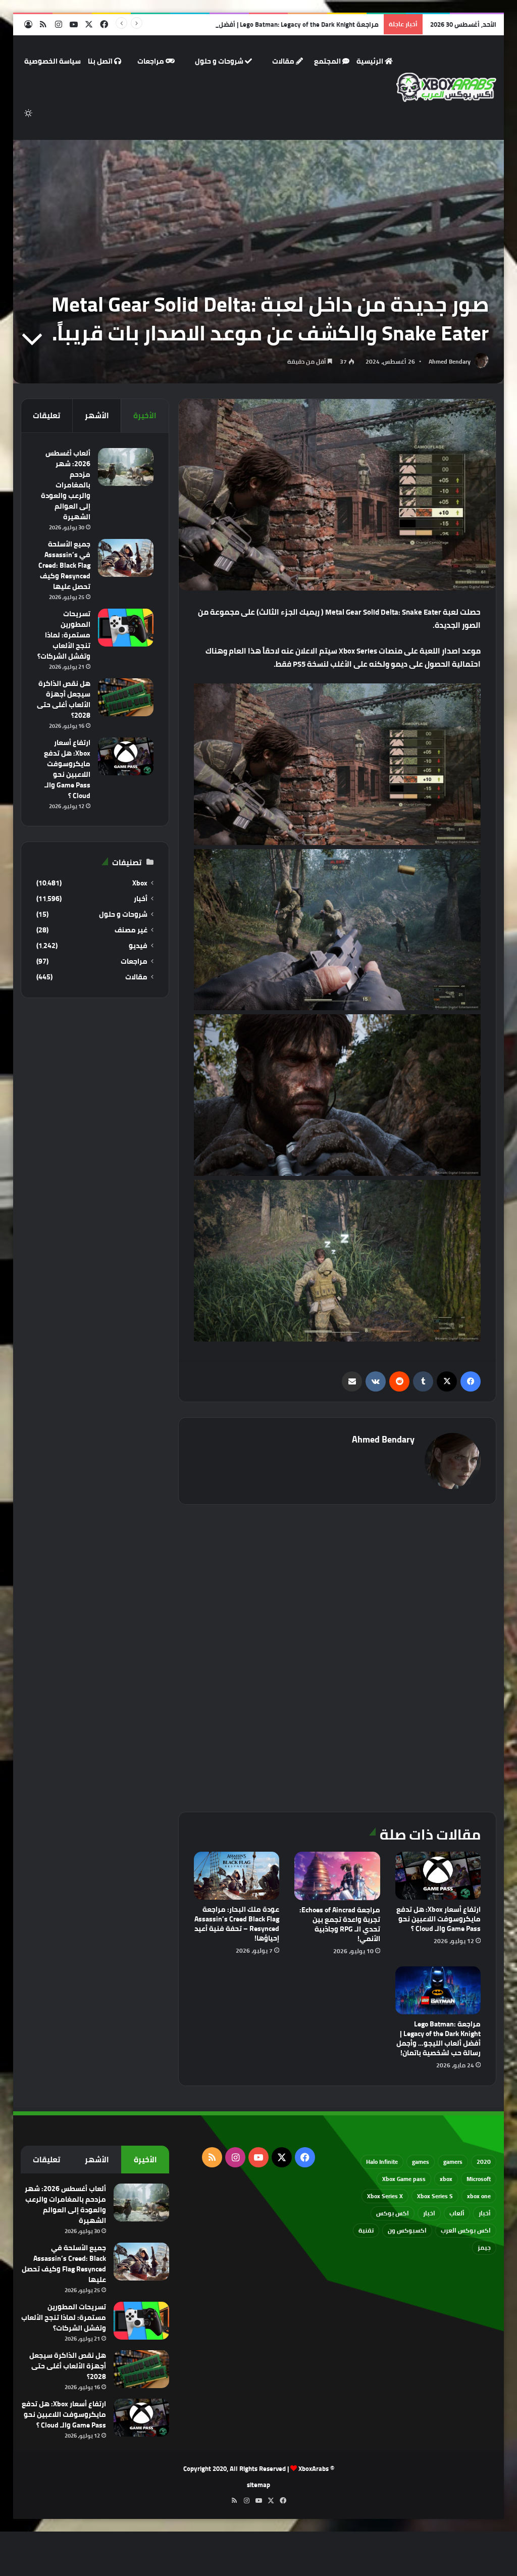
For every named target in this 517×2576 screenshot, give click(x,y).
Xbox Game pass (404, 2179)
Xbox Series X (385, 2196)
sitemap (258, 2485)
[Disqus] (338, 1657)
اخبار (429, 2213)
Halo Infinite (382, 2162)
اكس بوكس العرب (466, 2230)
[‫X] (447, 1381)
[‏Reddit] (399, 1381)
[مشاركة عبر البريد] (352, 1381)
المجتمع (328, 61)
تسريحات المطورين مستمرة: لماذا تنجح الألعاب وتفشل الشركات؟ (64, 635)
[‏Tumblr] (423, 1381)
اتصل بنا (101, 61)
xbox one (479, 2196)
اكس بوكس (393, 2213)
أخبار (141, 899)
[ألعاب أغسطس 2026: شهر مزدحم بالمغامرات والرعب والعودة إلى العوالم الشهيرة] (126, 467)
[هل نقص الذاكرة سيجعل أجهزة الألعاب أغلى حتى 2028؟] (126, 697)
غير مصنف (131, 930)
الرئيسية (371, 61)
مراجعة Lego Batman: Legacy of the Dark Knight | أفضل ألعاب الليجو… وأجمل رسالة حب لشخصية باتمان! (229, 24)
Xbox (140, 883)
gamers (453, 2162)
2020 (484, 2162)
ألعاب (457, 2213)
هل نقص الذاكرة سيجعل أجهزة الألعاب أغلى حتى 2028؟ (64, 699)
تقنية (366, 2230)
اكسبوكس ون (407, 2230)
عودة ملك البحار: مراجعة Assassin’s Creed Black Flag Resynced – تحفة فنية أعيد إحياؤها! (237, 1924)
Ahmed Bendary (450, 361)
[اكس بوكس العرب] (447, 88)
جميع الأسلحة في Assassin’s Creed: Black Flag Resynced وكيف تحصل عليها (64, 565)
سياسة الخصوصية (53, 61)
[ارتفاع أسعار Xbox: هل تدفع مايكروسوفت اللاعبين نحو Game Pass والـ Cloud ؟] (438, 1876)
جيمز (484, 2247)
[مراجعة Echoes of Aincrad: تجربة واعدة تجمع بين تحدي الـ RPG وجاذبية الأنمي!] (337, 1876)
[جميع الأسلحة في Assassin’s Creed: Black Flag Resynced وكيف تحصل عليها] (126, 558)
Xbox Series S (435, 2196)
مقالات (284, 61)
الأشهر (97, 415)
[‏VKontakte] (376, 1381)
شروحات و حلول (220, 61)
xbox (446, 2179)
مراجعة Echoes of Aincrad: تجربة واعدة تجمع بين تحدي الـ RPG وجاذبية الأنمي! (340, 1924)
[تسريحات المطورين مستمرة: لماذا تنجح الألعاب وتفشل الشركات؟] (126, 628)
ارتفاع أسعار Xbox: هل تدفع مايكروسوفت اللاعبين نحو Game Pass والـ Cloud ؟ (438, 1919)
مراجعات (151, 61)
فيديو (138, 946)
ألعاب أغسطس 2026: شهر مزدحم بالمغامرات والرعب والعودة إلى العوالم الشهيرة (66, 485)
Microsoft (479, 2179)
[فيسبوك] (471, 1381)
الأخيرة (145, 415)
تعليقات (46, 415)
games (421, 2162)
